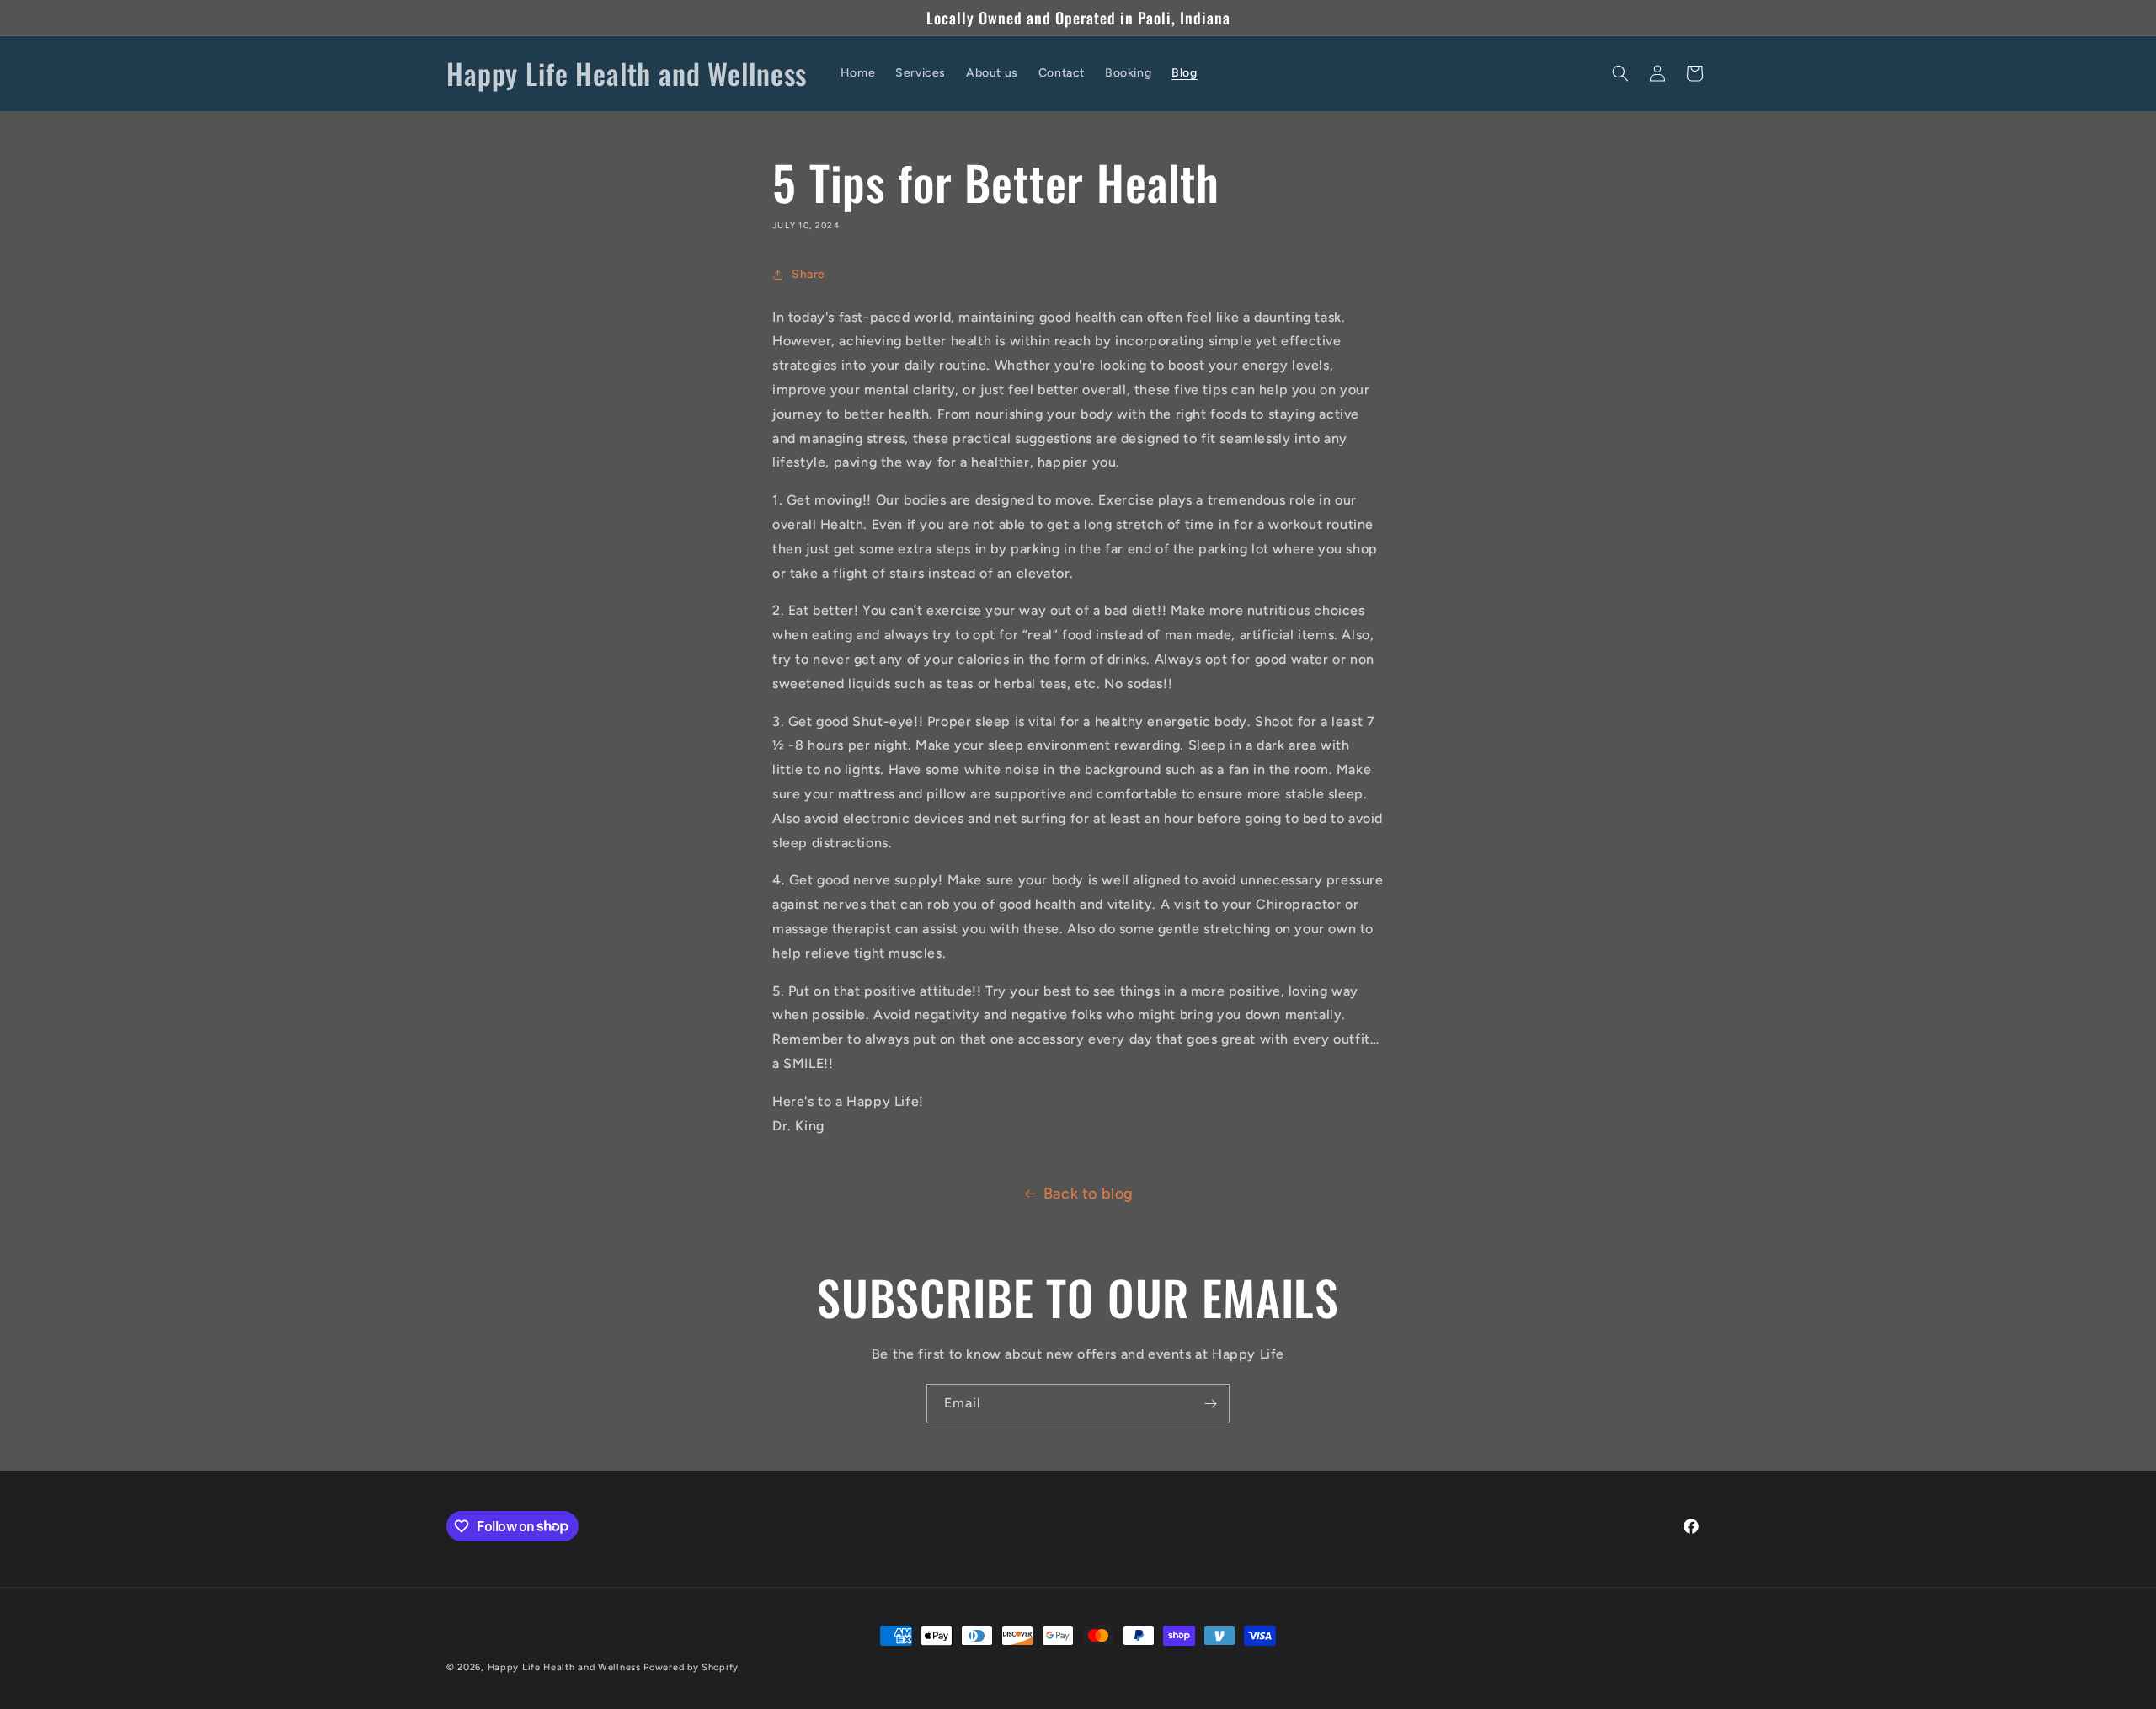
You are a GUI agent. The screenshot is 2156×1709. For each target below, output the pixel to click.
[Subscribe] (1210, 1404)
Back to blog (1089, 1194)
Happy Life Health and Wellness (564, 1667)
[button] (1620, 73)
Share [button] (808, 274)
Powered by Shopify (691, 1667)
